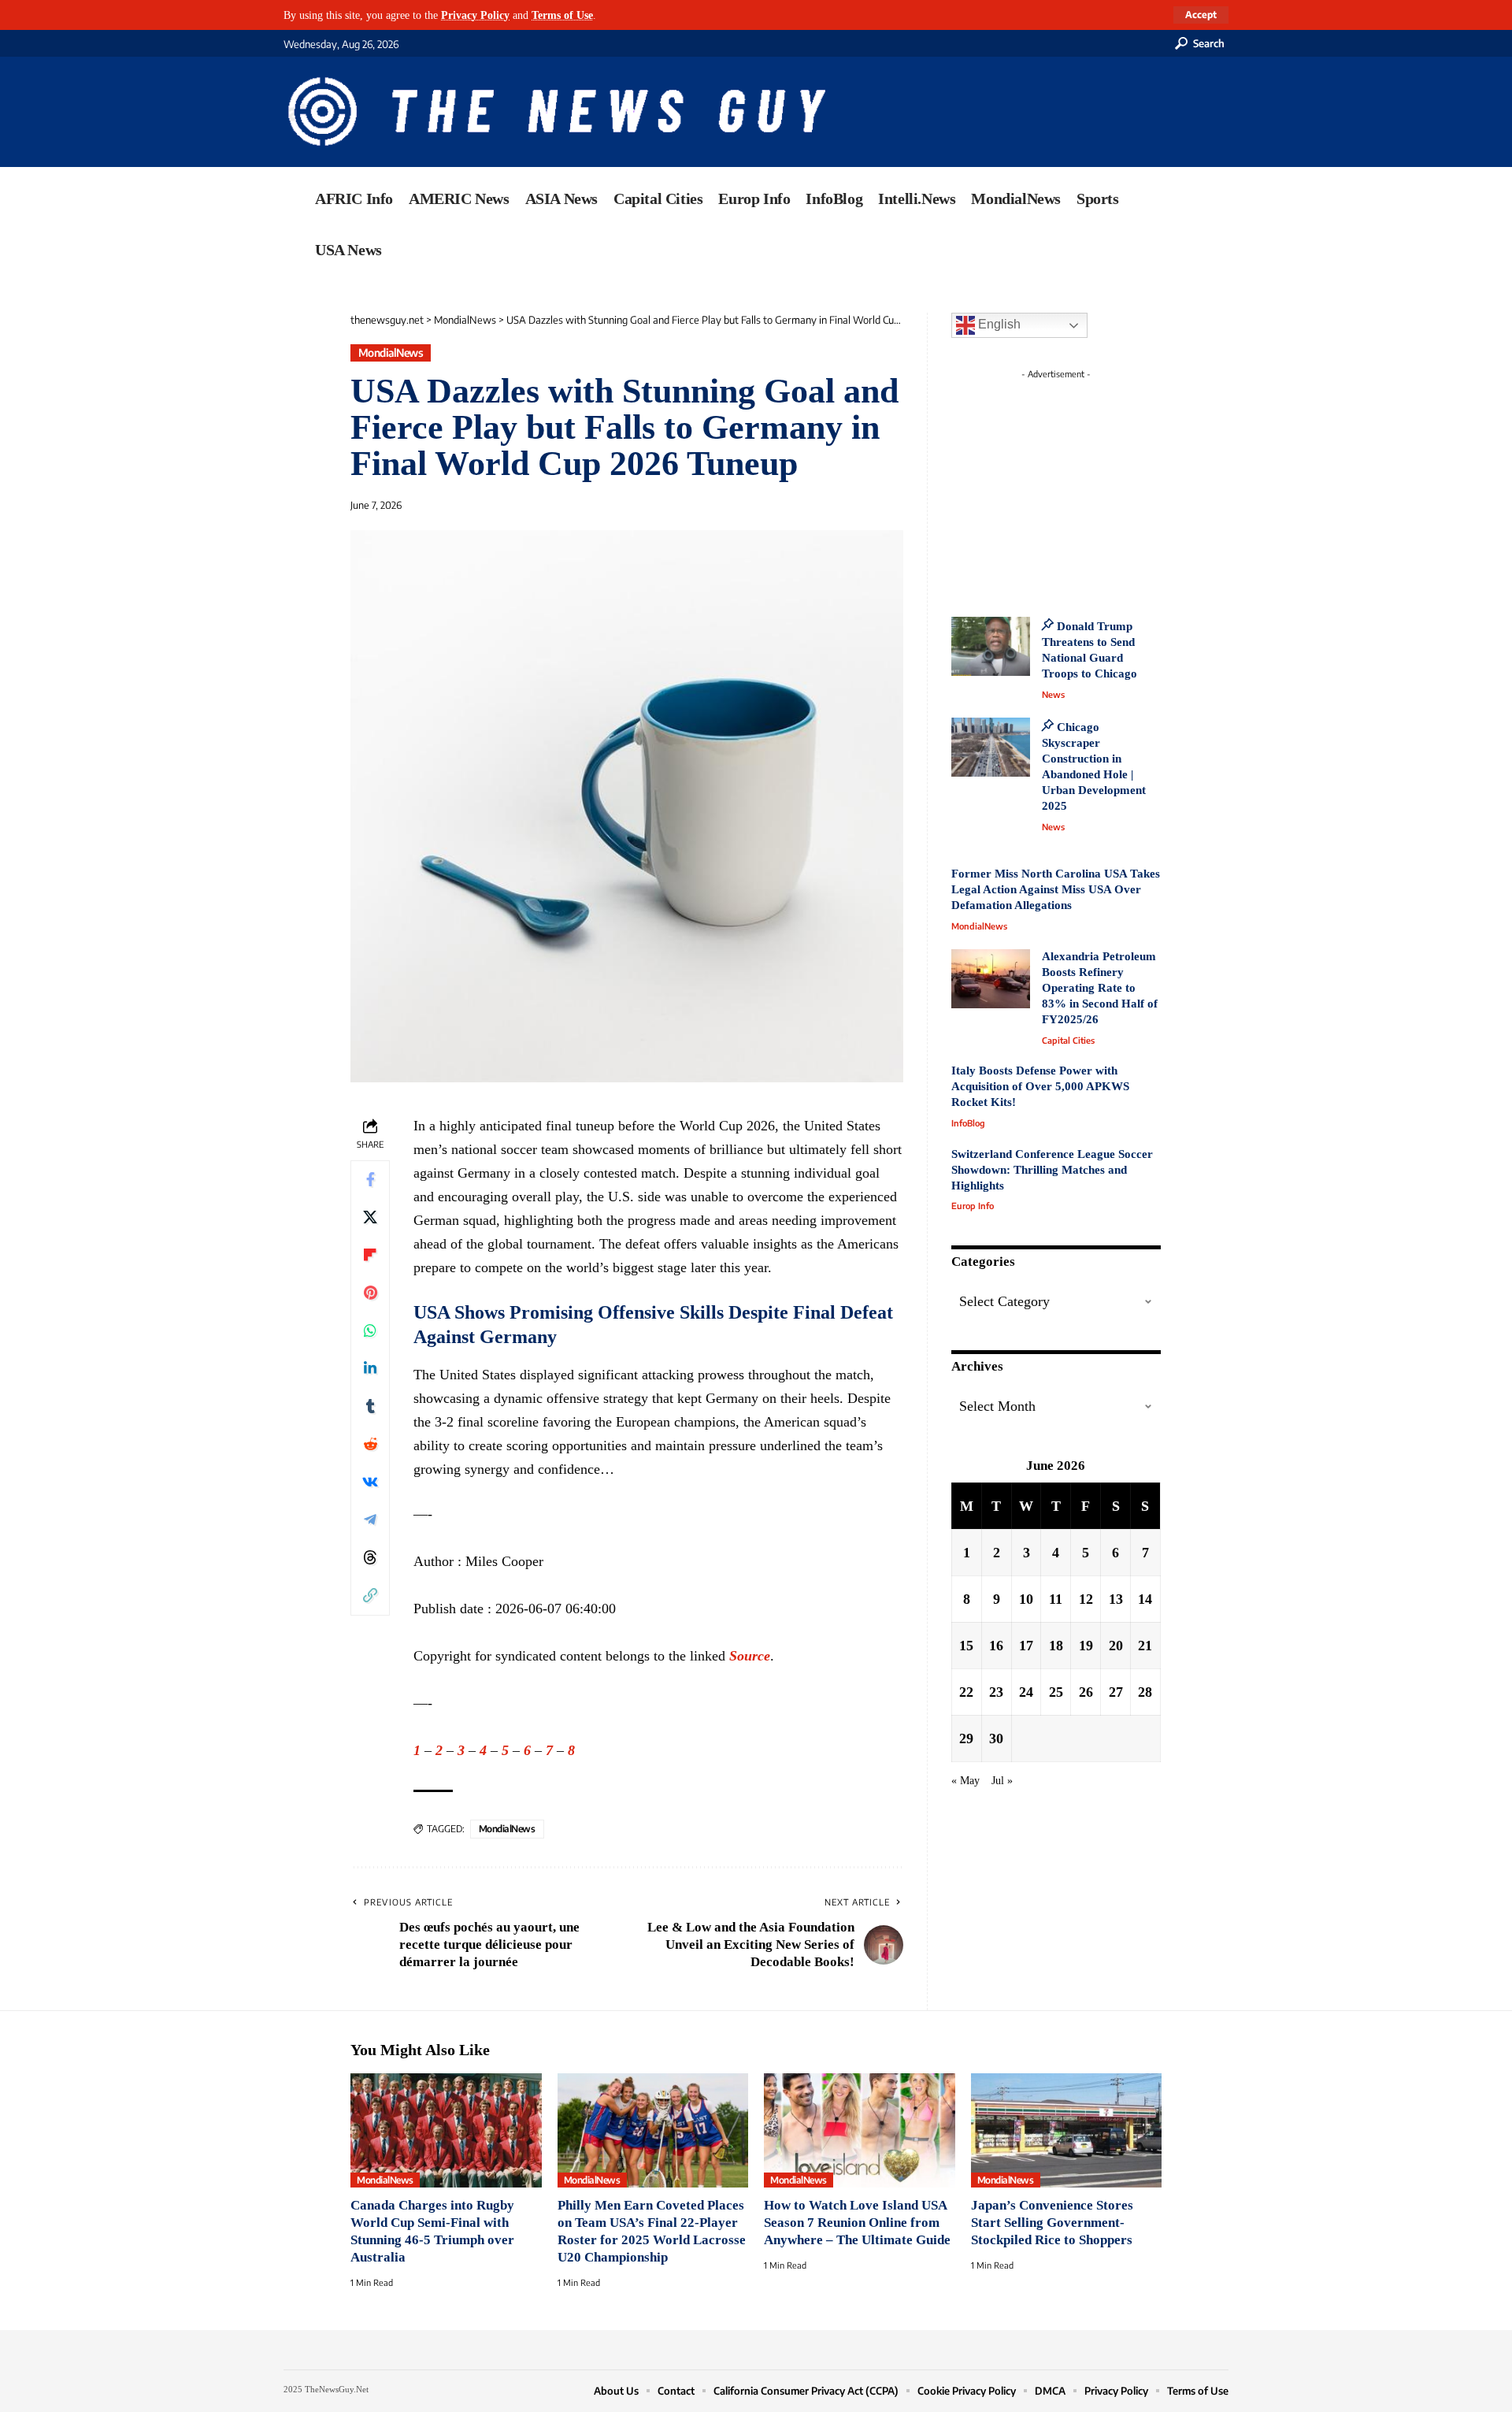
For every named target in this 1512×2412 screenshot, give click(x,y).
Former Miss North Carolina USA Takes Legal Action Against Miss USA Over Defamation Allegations (1056, 889)
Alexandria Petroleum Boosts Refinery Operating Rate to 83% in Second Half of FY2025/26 (1100, 988)
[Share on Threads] (370, 1558)
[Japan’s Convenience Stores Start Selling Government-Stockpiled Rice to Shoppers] (1067, 2131)
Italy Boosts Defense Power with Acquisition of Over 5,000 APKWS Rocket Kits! (1040, 1086)
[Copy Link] (370, 1596)
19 (1086, 1645)
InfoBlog (968, 1123)
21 (1145, 1645)
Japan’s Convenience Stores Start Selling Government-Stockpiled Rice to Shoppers (1052, 2223)
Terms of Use (562, 15)
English (998, 324)
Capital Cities (1068, 1040)
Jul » (1002, 1779)
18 (1056, 1645)
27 (1116, 1691)
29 (966, 1738)
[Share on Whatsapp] (370, 1331)
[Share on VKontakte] (370, 1482)
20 (1116, 1645)
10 (1026, 1598)
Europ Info (973, 1206)
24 (1026, 1691)
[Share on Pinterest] (370, 1293)
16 (996, 1645)
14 (1145, 1598)
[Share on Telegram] (370, 1520)
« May (965, 1779)
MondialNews (391, 353)
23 (996, 1691)
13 (1116, 1598)
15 (966, 1645)
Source (750, 1656)
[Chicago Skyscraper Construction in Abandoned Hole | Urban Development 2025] (991, 747)
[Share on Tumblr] (370, 1407)
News (1053, 694)
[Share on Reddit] (370, 1445)
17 (1026, 1645)
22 (966, 1691)
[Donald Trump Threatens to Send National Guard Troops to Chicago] (991, 646)
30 (996, 1738)
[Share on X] (370, 1218)
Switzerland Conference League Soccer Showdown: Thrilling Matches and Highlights (1052, 1170)
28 (1145, 1691)
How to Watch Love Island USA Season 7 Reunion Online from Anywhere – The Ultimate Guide (857, 2223)
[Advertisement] (1085, 484)
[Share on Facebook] (370, 1180)
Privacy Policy (475, 15)
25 (1056, 1691)
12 (1086, 1598)
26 (1086, 1691)
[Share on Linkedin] (370, 1369)
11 (1056, 1598)
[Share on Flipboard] (370, 1256)
